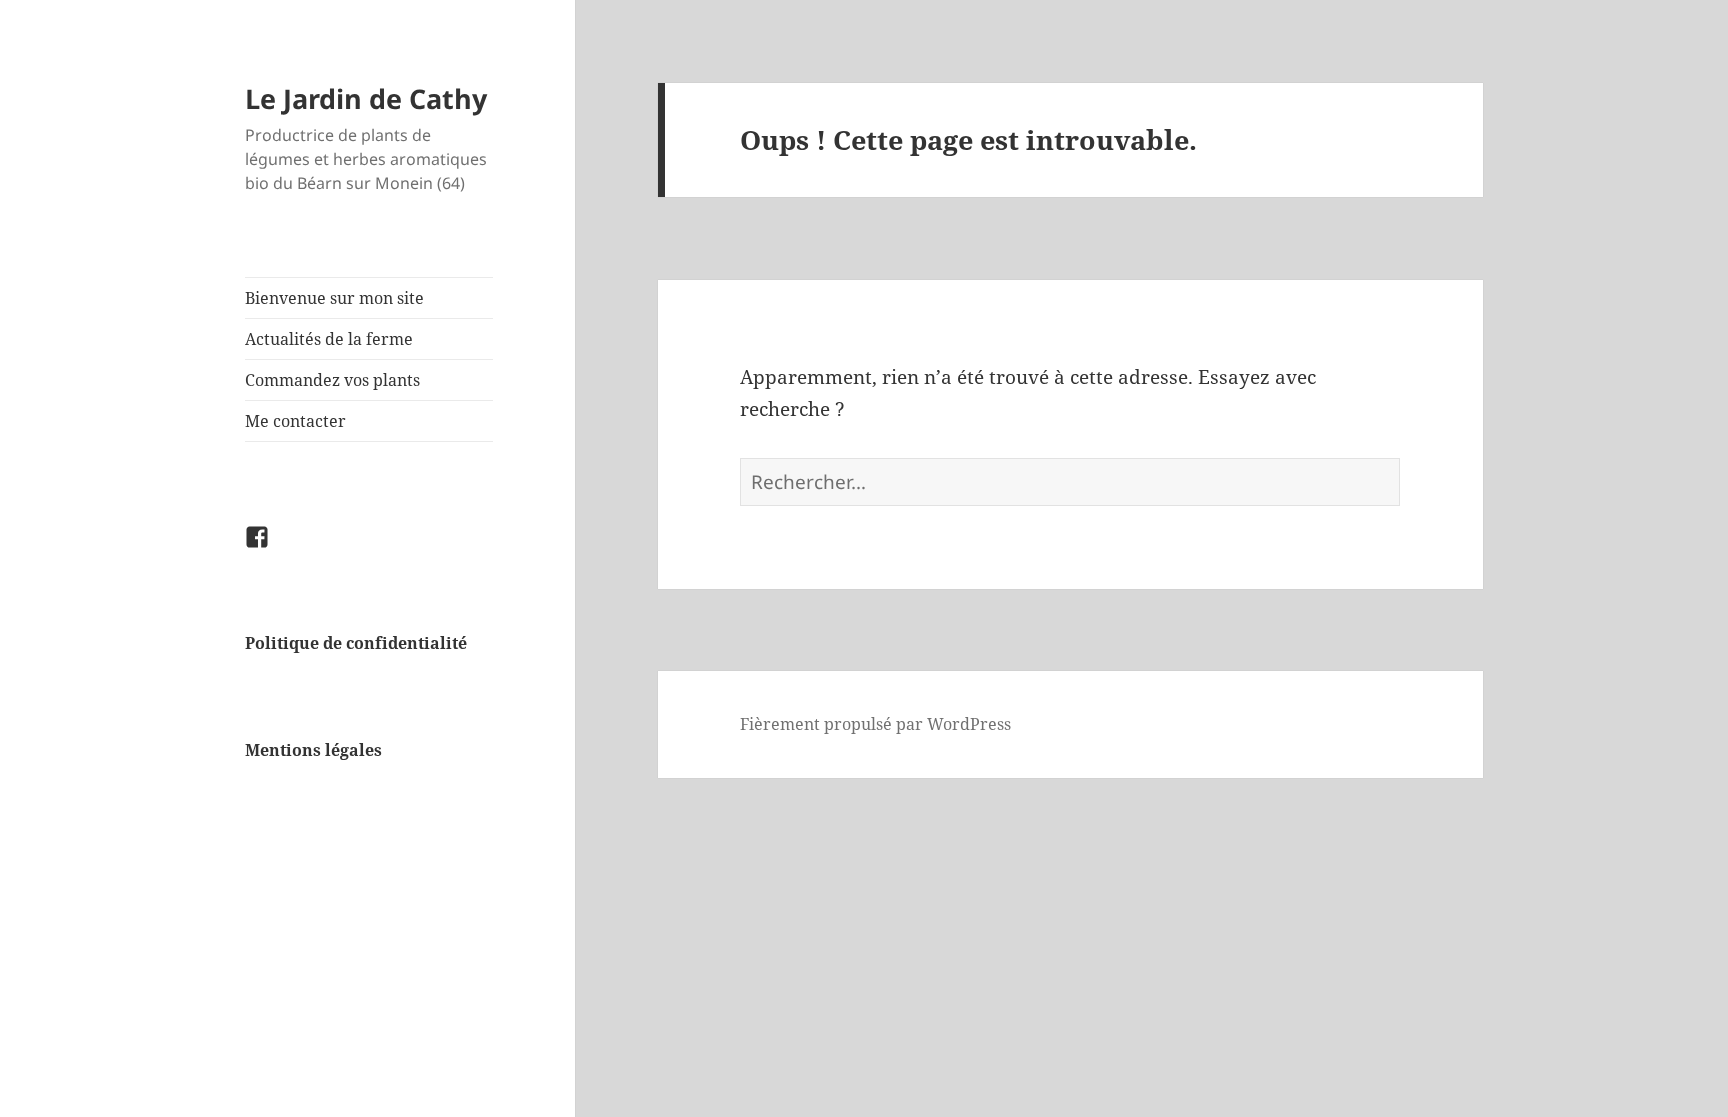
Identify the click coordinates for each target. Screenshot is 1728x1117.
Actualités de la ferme (329, 339)
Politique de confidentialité (356, 643)
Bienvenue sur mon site (334, 298)
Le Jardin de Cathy (366, 98)
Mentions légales (313, 750)
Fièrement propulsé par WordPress (875, 724)
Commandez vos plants (332, 380)
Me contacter (295, 421)
